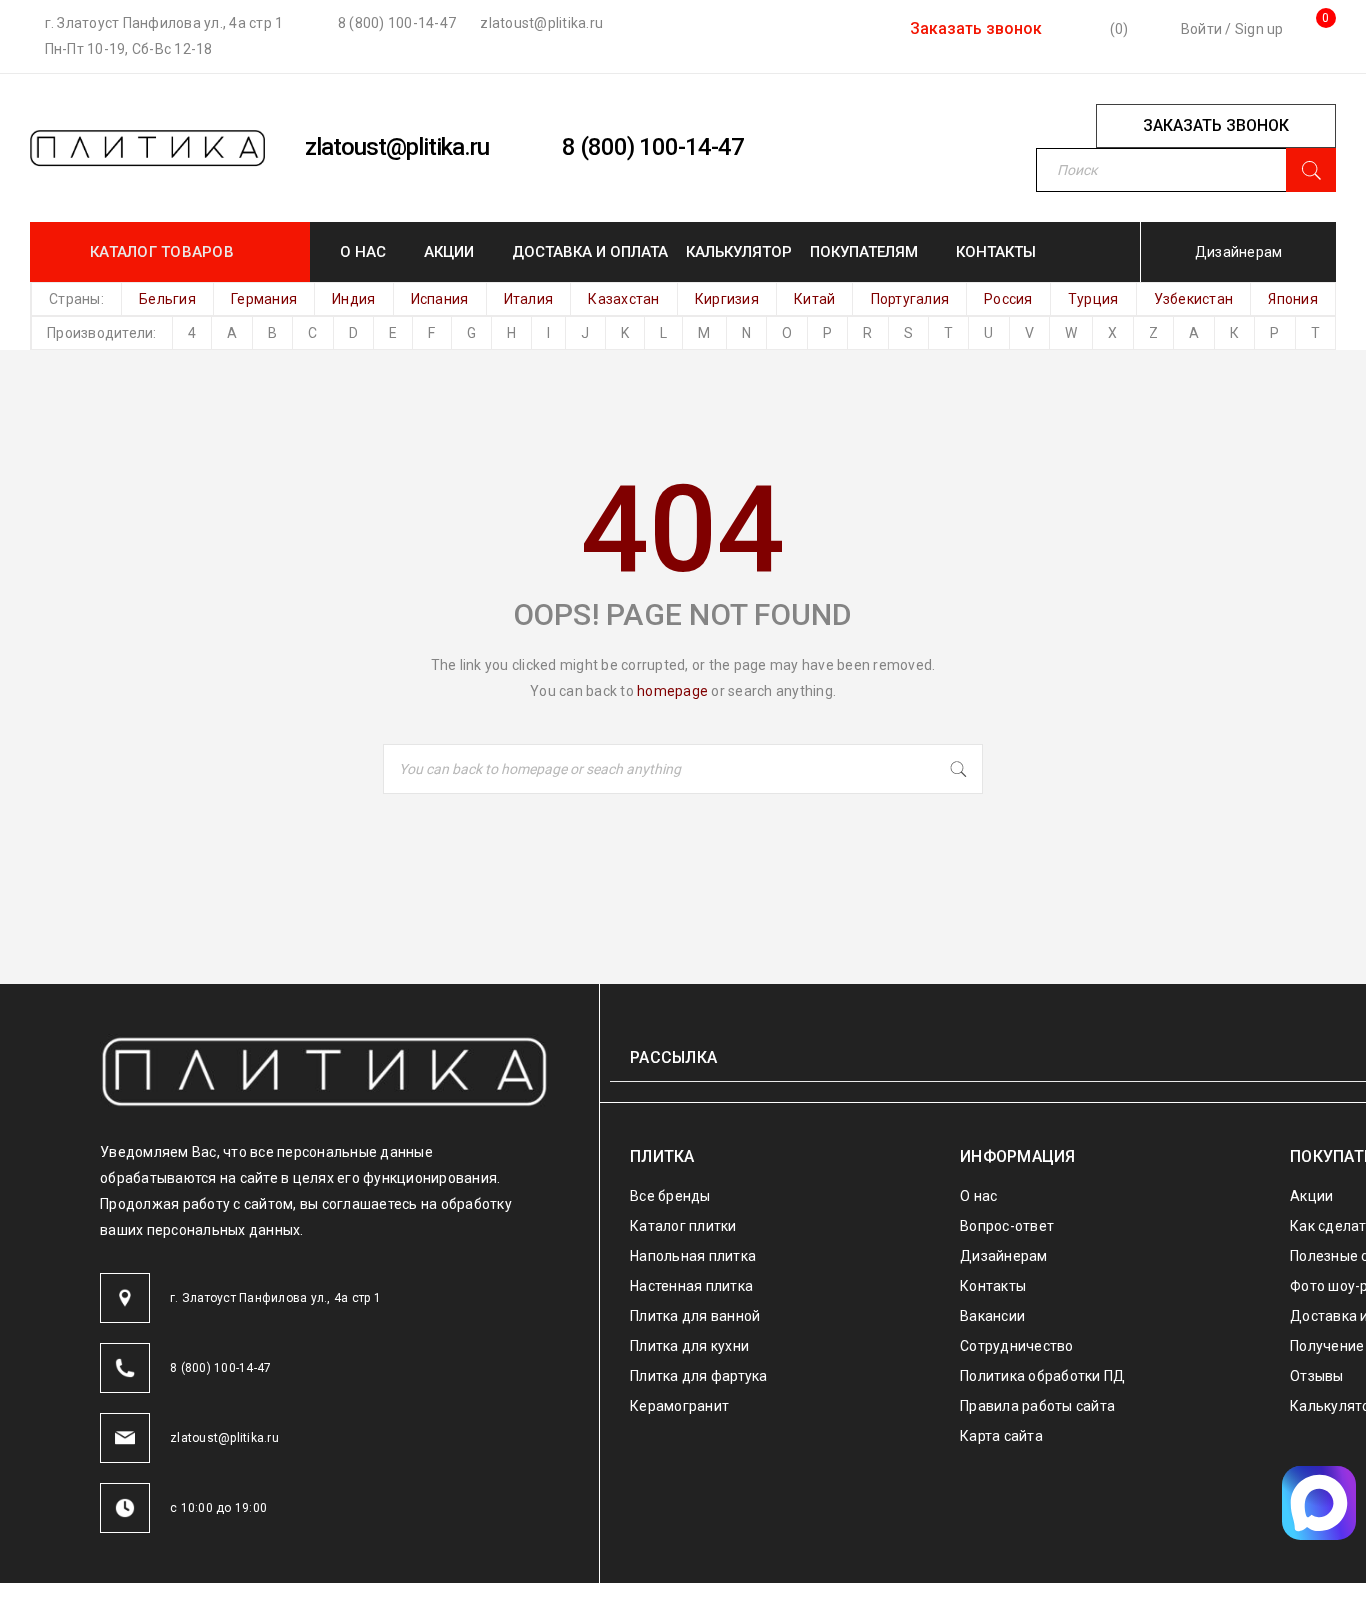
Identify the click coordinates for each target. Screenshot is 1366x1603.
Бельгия (167, 299)
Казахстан (623, 299)
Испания (440, 299)
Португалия (910, 299)
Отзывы (1317, 1376)
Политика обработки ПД (1042, 1376)
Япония (1293, 299)
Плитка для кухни (689, 1346)
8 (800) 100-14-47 (395, 23)
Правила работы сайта (1037, 1406)
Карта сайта (1001, 1436)
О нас (978, 1196)
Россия (1008, 299)
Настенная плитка (691, 1286)
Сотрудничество (1017, 1346)
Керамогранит (679, 1406)
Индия (353, 299)
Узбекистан (1194, 299)
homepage (672, 691)
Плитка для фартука (699, 1376)
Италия (529, 299)
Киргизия (727, 299)
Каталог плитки (683, 1226)
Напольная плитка (693, 1256)
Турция (1093, 299)
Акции (1311, 1196)
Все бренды (670, 1196)
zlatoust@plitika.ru (540, 23)
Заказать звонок (974, 28)
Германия (264, 299)
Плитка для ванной (695, 1316)
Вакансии (992, 1316)
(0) (1117, 29)
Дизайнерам (1239, 252)
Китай (814, 299)
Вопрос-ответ (1007, 1226)
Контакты (993, 1286)
